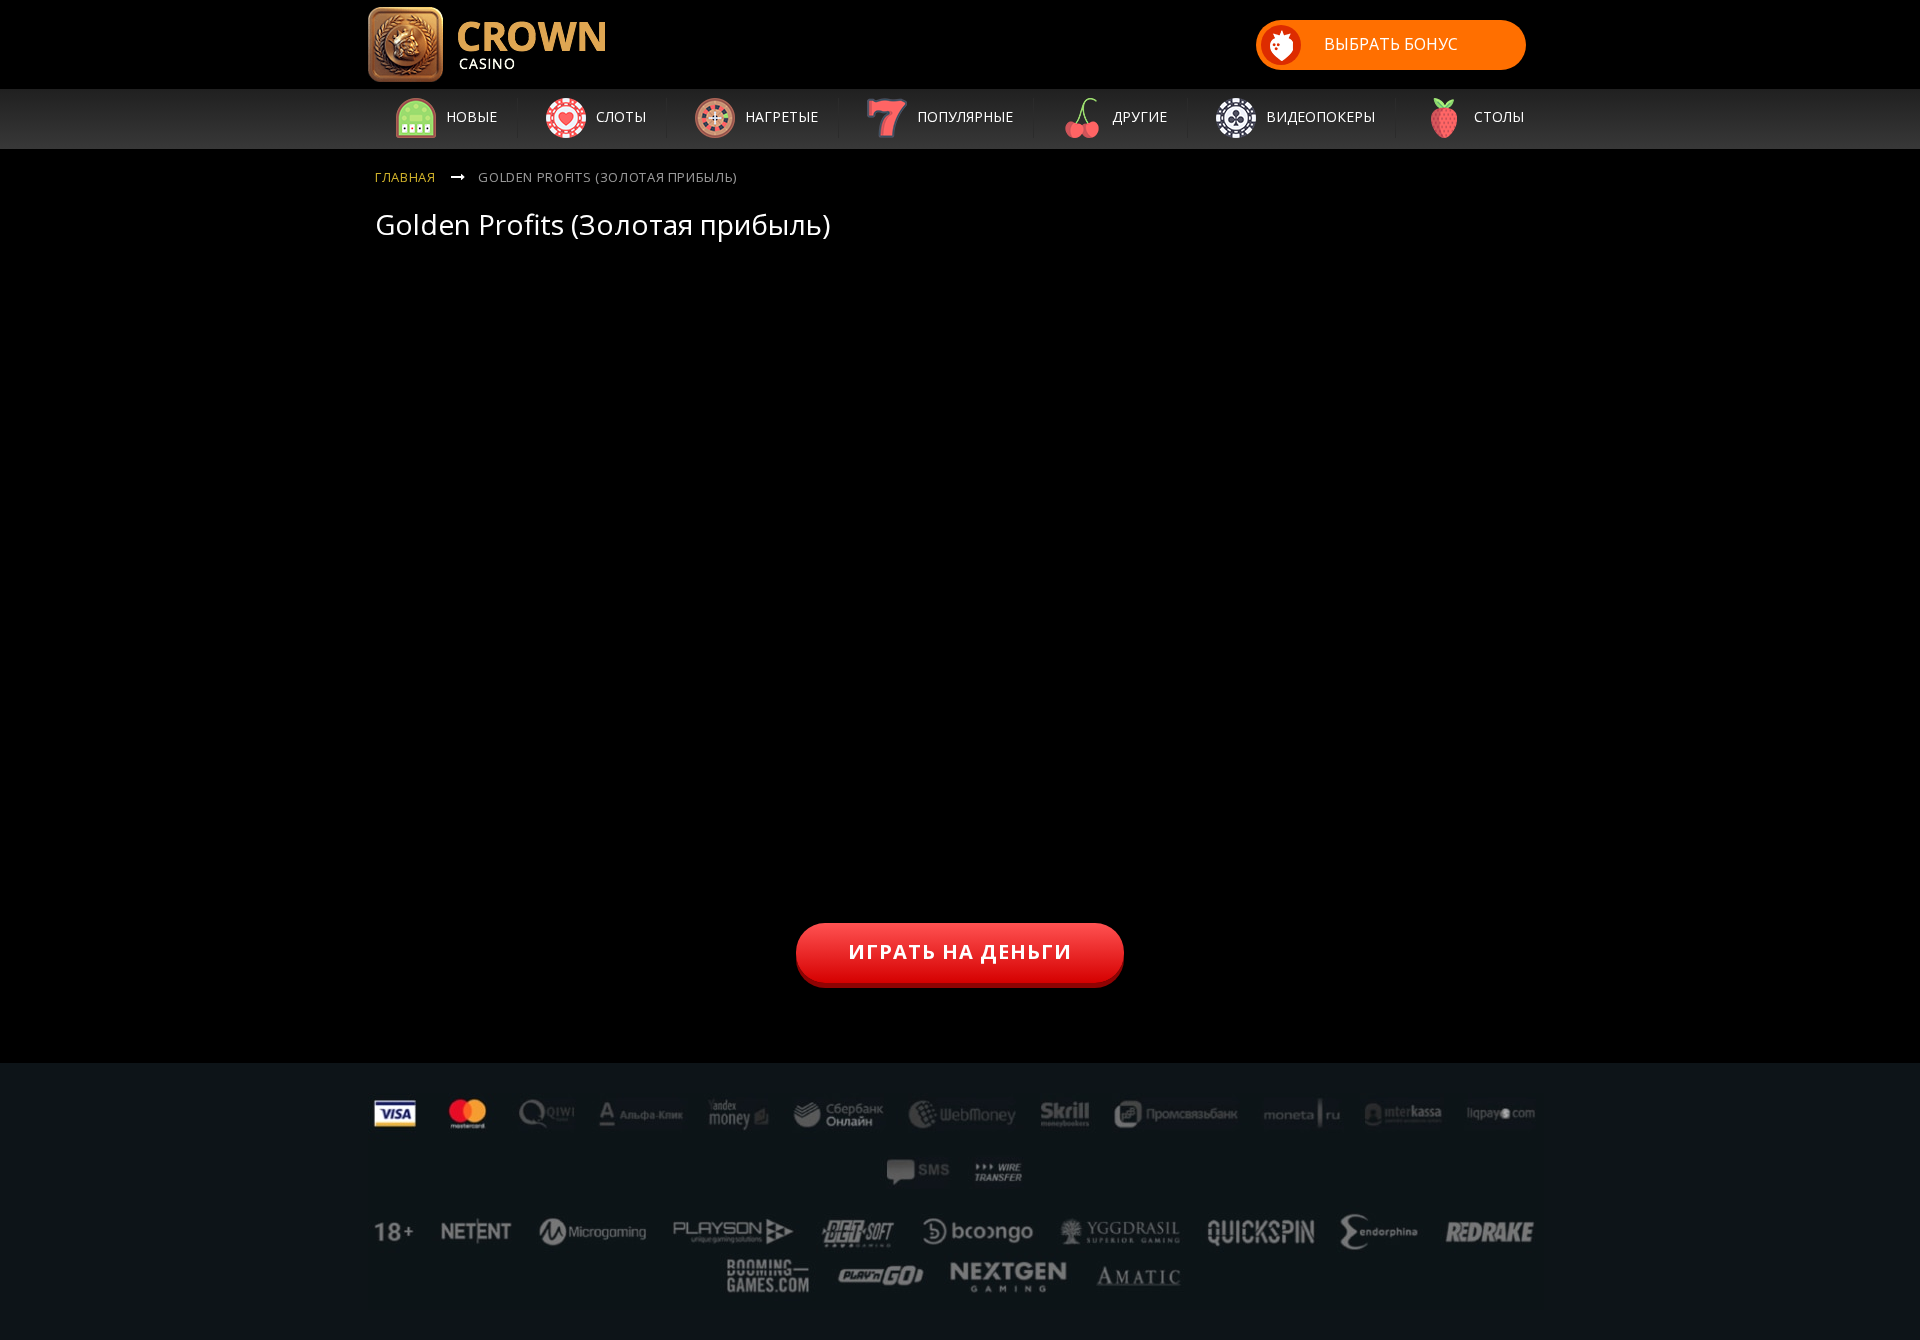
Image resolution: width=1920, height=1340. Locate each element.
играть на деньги (960, 951)
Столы (1499, 116)
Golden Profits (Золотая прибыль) (607, 177)
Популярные (965, 116)
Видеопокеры (1320, 116)
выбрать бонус (1391, 44)
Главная (405, 177)
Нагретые (781, 116)
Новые (471, 116)
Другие (1139, 116)
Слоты (621, 116)
